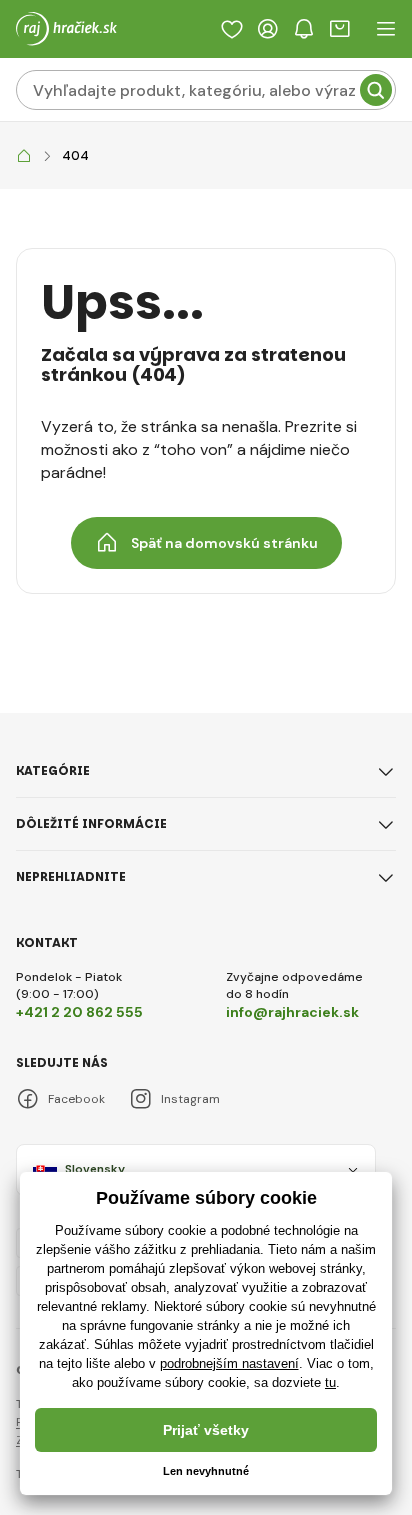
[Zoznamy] (232, 29)
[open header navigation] (386, 29)
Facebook (76, 1099)
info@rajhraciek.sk (292, 1012)
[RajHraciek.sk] (24, 156)
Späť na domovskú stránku (224, 543)
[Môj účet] (268, 29)
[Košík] (340, 29)
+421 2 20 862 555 (79, 1012)
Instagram (190, 1099)
